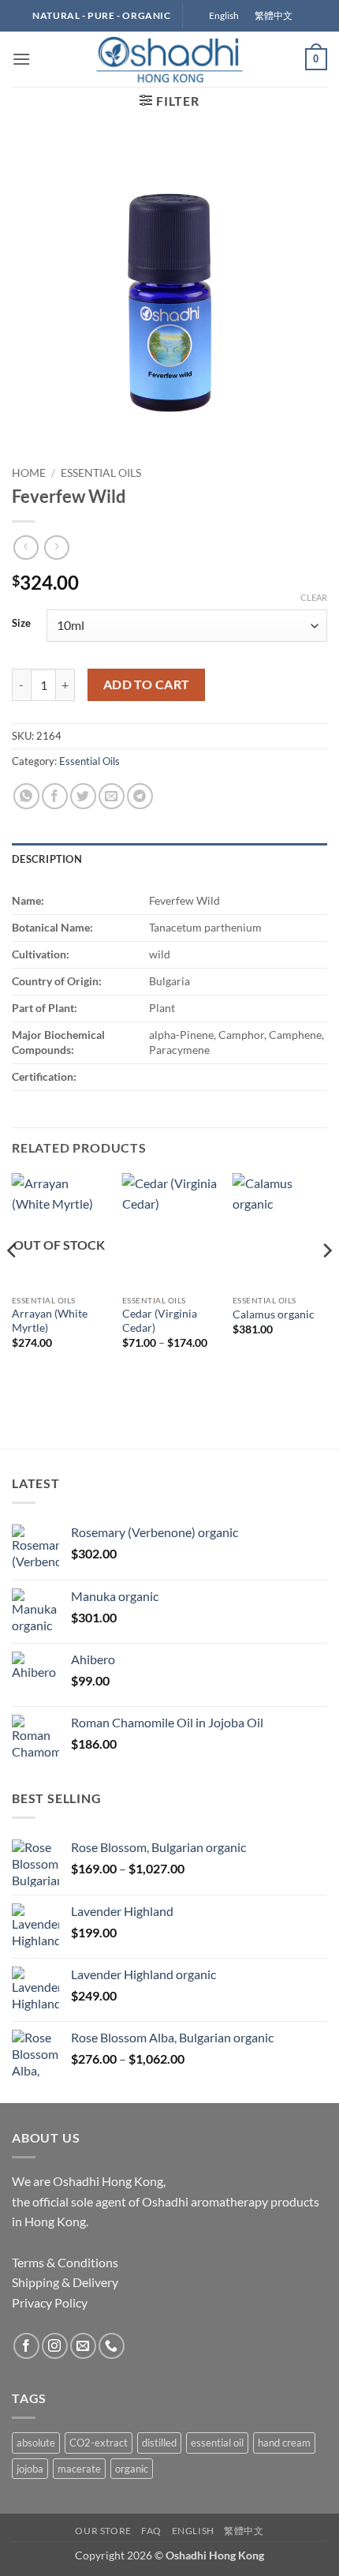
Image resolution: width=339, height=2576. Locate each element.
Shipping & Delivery (65, 2282)
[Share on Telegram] (140, 796)
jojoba (30, 2469)
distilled (159, 2443)
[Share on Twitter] (83, 796)
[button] (21, 59)
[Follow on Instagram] (55, 2346)
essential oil (217, 2443)
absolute (36, 2443)
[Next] (326, 1281)
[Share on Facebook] (55, 796)
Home (29, 473)
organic (132, 2469)
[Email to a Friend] (112, 796)
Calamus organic (274, 1314)
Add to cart (147, 684)
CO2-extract (99, 2443)
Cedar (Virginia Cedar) (160, 1321)
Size (21, 624)
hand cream (284, 2443)
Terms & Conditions (65, 2262)
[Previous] (13, 1281)
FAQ (151, 2531)
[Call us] (112, 2346)
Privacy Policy (50, 2302)
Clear (314, 597)
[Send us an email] (83, 2346)
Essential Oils (101, 473)
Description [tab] (47, 859)
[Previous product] (56, 547)
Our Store (103, 2531)
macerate (79, 2469)
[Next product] (26, 547)
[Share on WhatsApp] (26, 796)
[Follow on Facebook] (26, 2346)
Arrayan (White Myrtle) (50, 1321)
